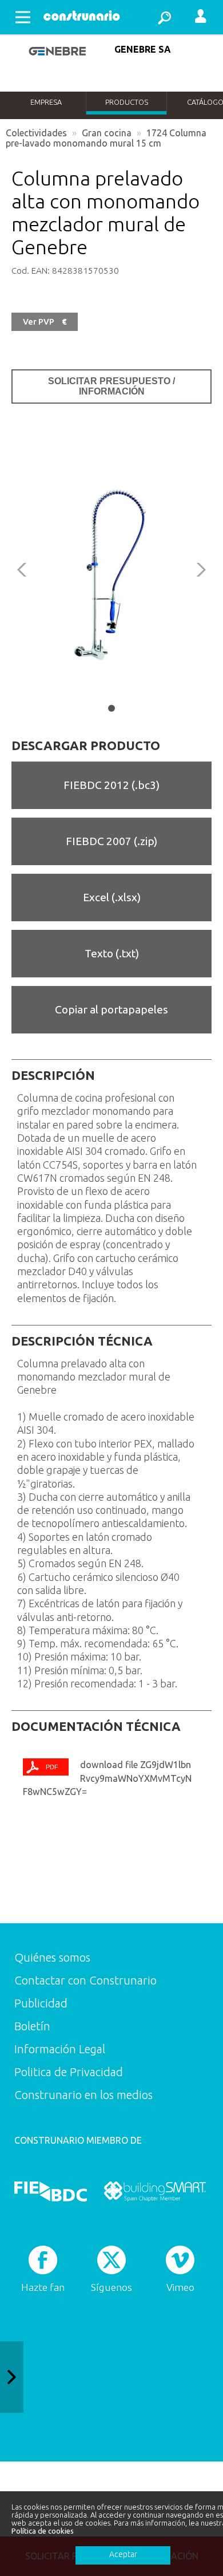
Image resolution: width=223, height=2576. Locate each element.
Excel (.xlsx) (112, 897)
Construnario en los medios (83, 2095)
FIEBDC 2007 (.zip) (111, 841)
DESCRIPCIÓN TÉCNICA (82, 1341)
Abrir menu (23, 17)
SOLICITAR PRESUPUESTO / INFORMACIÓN (111, 386)
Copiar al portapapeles (111, 1009)
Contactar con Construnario (85, 1980)
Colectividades (36, 133)
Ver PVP (45, 322)
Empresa (46, 102)
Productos (127, 102)
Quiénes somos (52, 1957)
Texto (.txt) (112, 953)
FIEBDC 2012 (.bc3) (111, 785)
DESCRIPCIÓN (53, 1075)
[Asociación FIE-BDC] (51, 2191)
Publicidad (41, 2003)
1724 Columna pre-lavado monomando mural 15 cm (106, 138)
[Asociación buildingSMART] (155, 2191)
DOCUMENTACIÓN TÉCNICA (96, 1726)
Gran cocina (107, 133)
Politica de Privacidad (69, 2072)
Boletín (32, 2026)
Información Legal (60, 2049)
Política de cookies (43, 2531)
